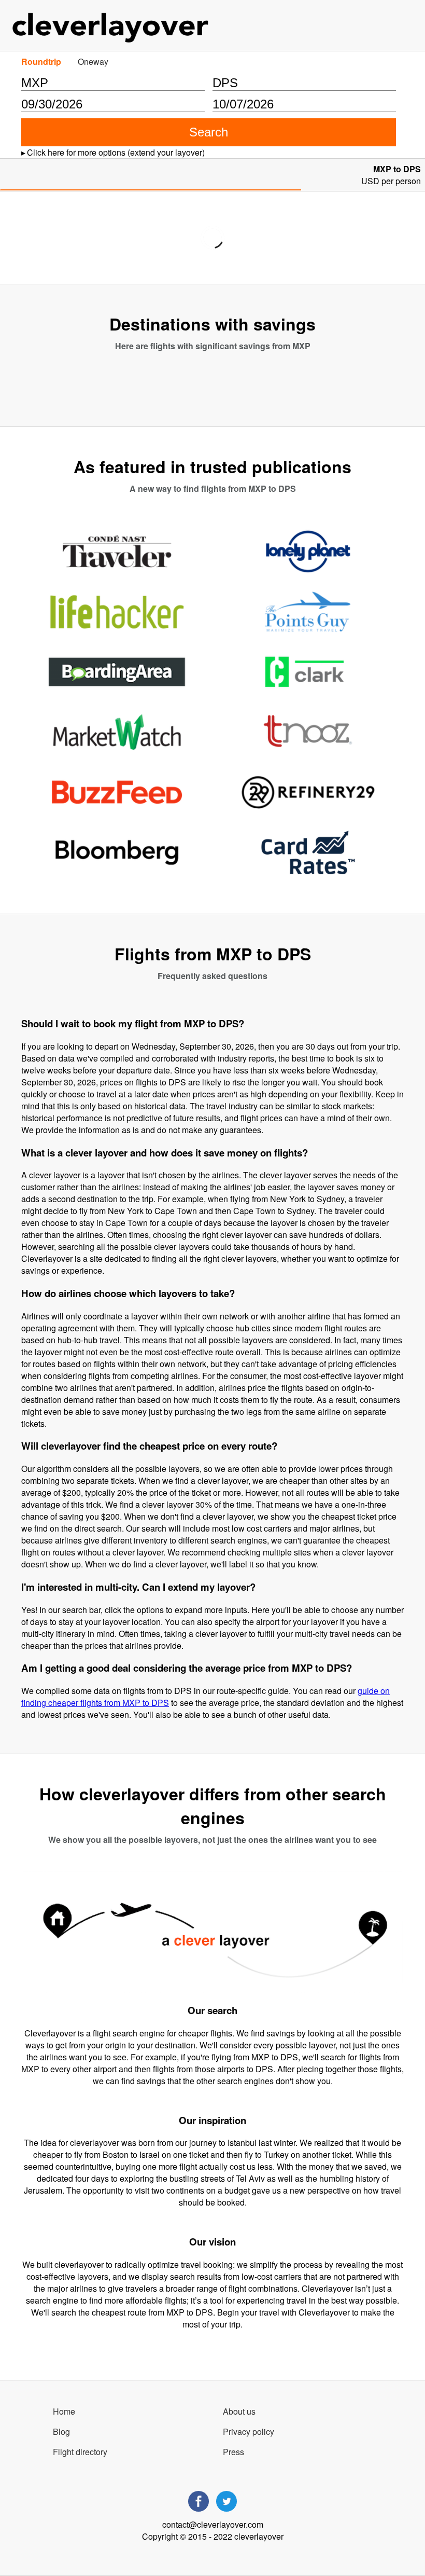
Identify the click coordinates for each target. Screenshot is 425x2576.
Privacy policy (249, 2432)
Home (64, 2411)
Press (233, 2452)
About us (239, 2411)
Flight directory (80, 2452)
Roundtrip (41, 61)
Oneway (93, 61)
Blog (61, 2432)
